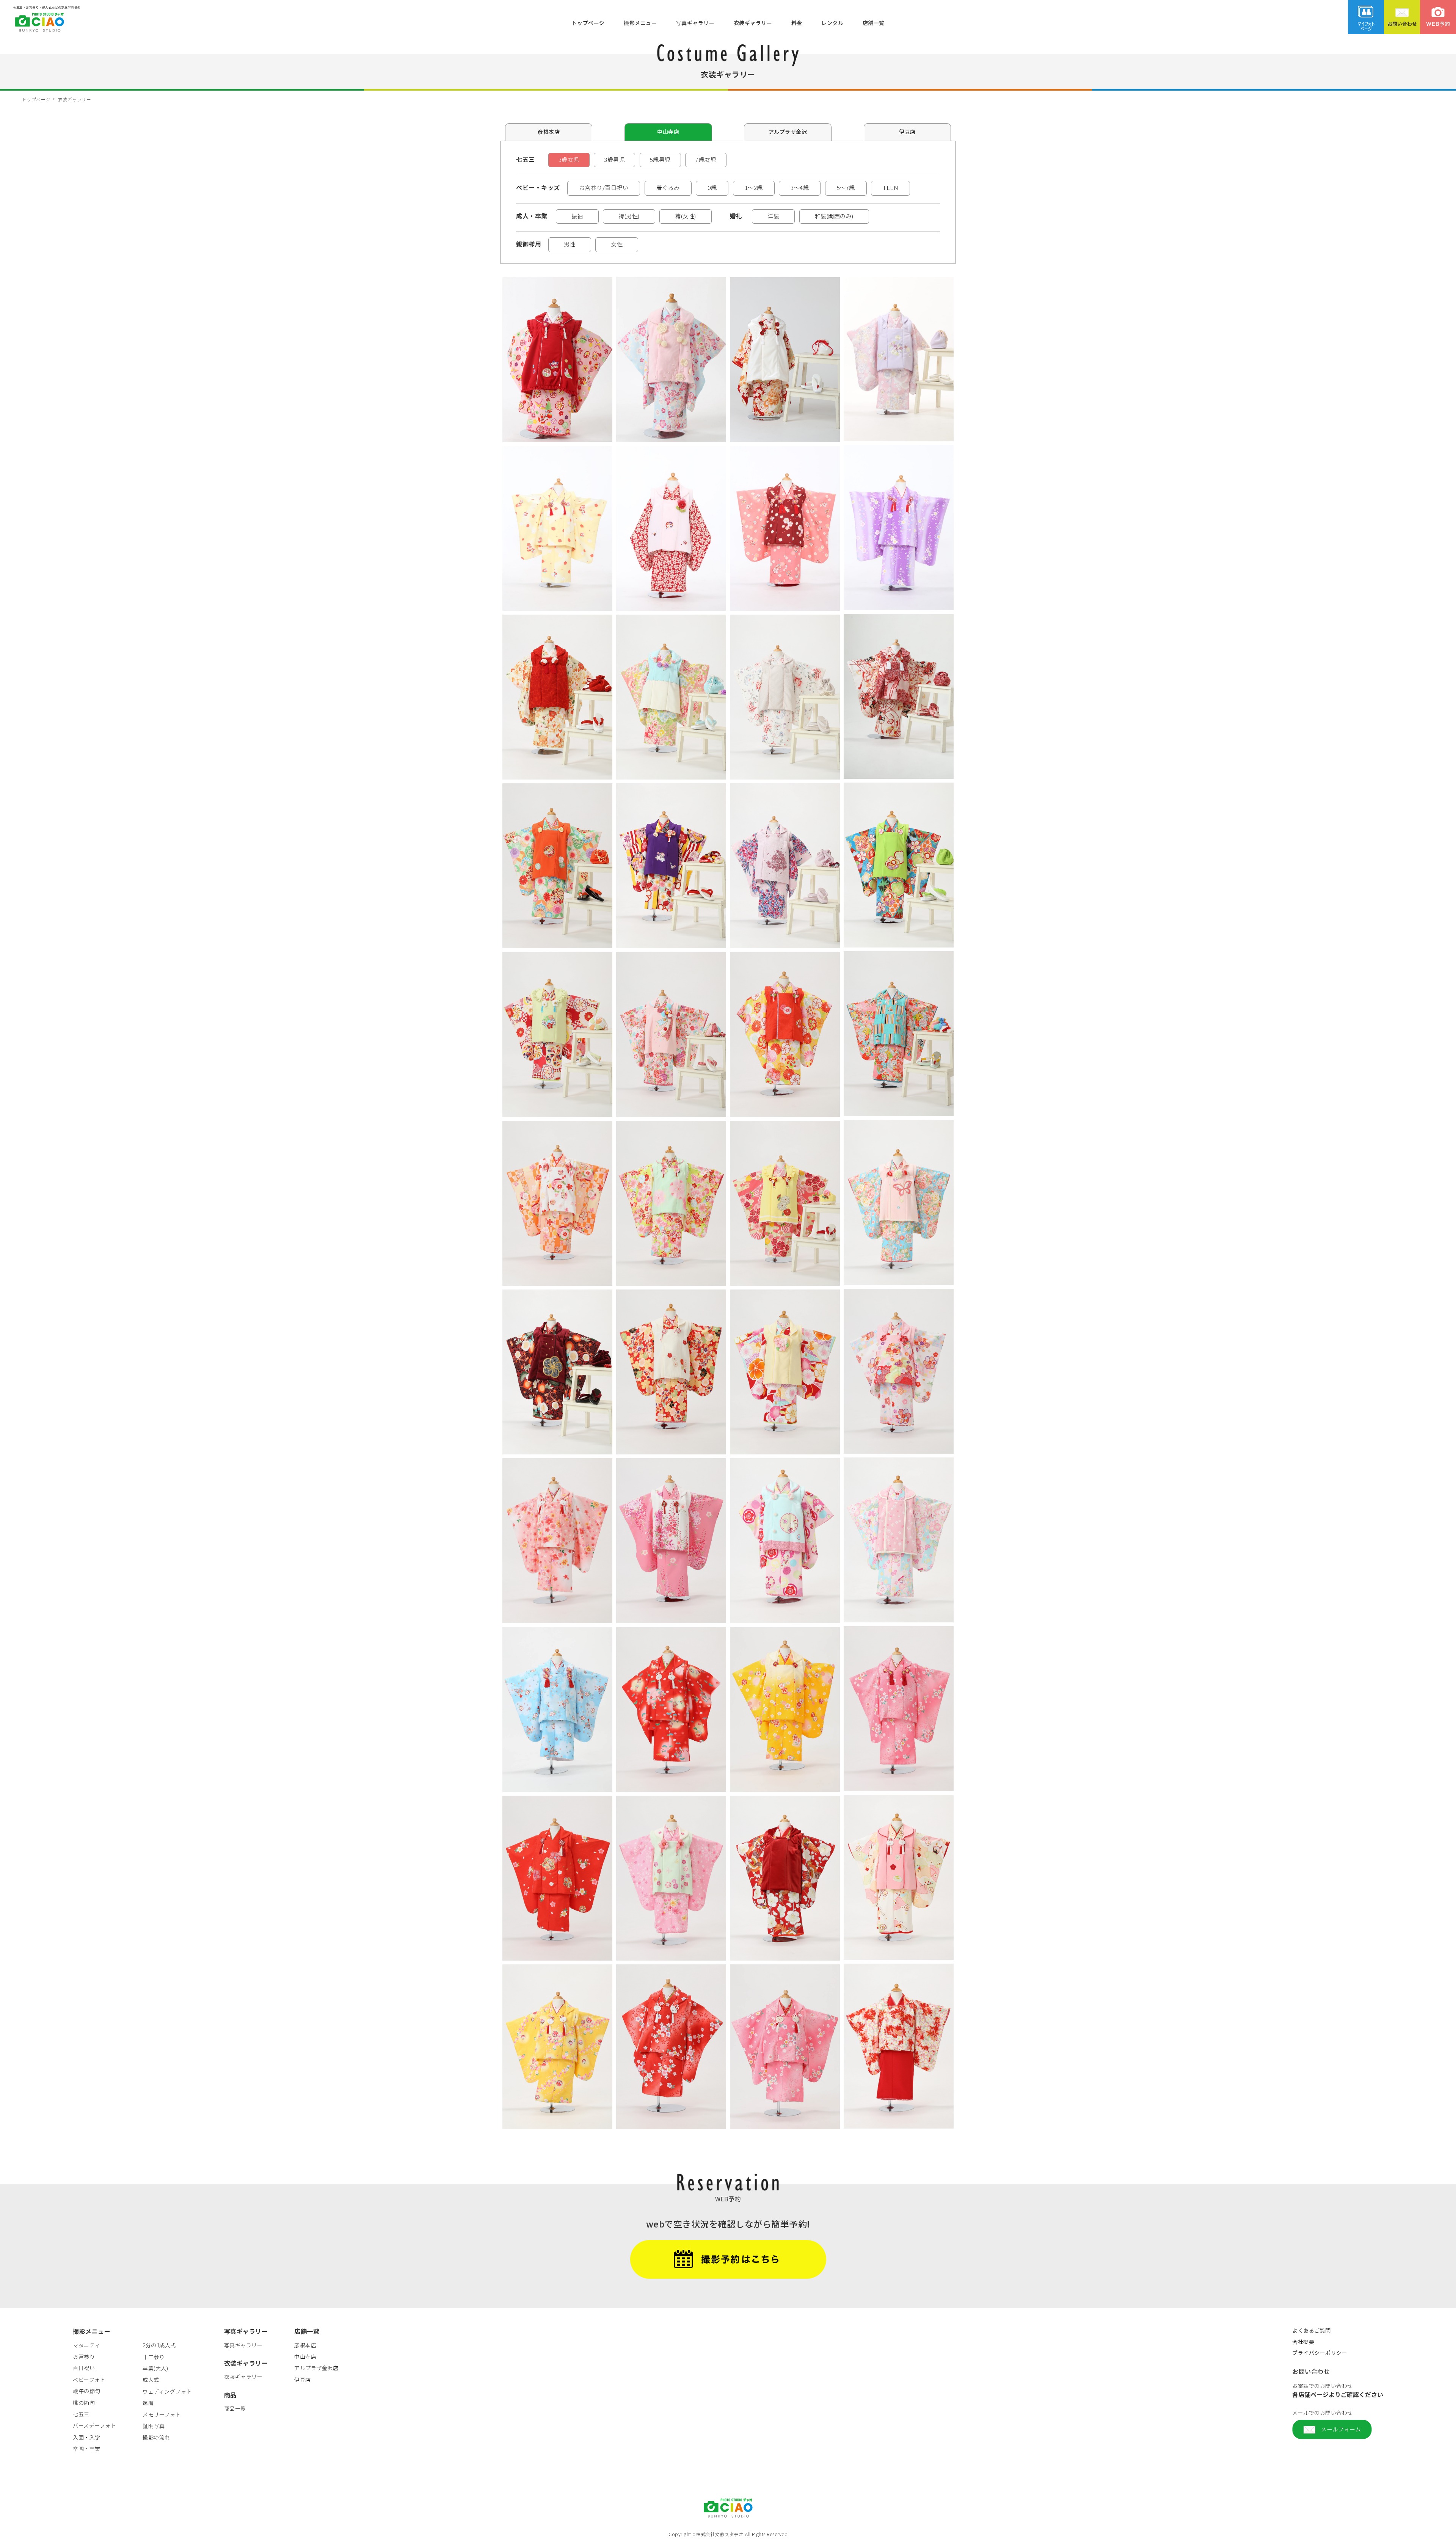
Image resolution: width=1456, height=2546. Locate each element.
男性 (570, 244)
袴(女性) (686, 216)
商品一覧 (235, 2408)
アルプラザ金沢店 (316, 2368)
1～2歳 (754, 187)
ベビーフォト (89, 2380)
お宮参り (84, 2356)
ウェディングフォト (167, 2391)
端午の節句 (87, 2391)
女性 (617, 244)
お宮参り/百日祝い (604, 187)
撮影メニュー (640, 22)
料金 (797, 22)
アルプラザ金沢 (788, 132)
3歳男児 (614, 159)
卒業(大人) (155, 2368)
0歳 (712, 187)
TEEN (890, 187)
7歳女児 (706, 159)
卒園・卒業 (87, 2449)
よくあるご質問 (1312, 2330)
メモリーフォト (162, 2414)
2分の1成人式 (159, 2345)
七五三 (81, 2414)
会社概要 (1303, 2342)
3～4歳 (800, 187)
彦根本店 (549, 132)
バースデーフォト (94, 2425)
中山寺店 (668, 132)
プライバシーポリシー (1320, 2353)
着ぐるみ (668, 187)
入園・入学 (87, 2437)
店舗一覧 (874, 22)
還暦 (148, 2403)
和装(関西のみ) (834, 216)
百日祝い (84, 2368)
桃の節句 (84, 2403)
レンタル (832, 22)
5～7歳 (846, 187)
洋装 (773, 216)
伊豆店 (907, 132)
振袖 (577, 216)
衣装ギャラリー (753, 22)
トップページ (588, 22)
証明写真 (154, 2426)
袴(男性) (629, 216)
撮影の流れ (156, 2437)
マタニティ (86, 2345)
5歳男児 (660, 159)
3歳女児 (569, 159)
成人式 (151, 2380)
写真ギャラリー (695, 22)
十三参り (154, 2357)
